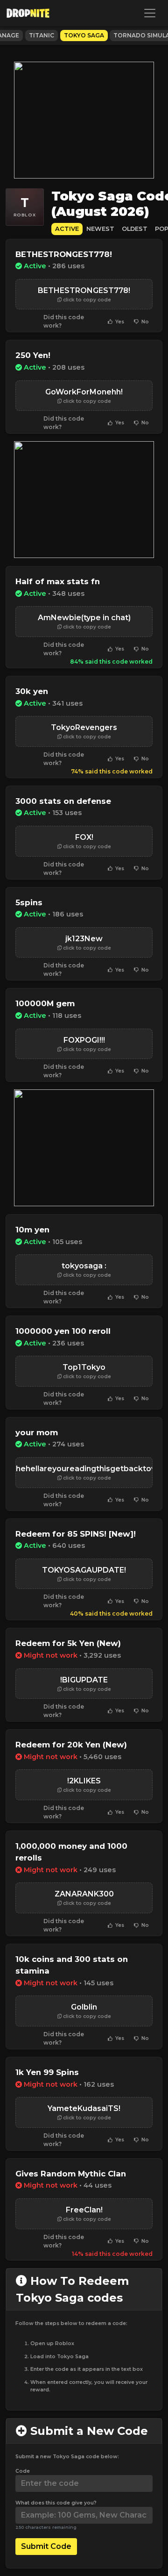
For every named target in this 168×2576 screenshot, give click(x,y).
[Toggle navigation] (150, 13)
